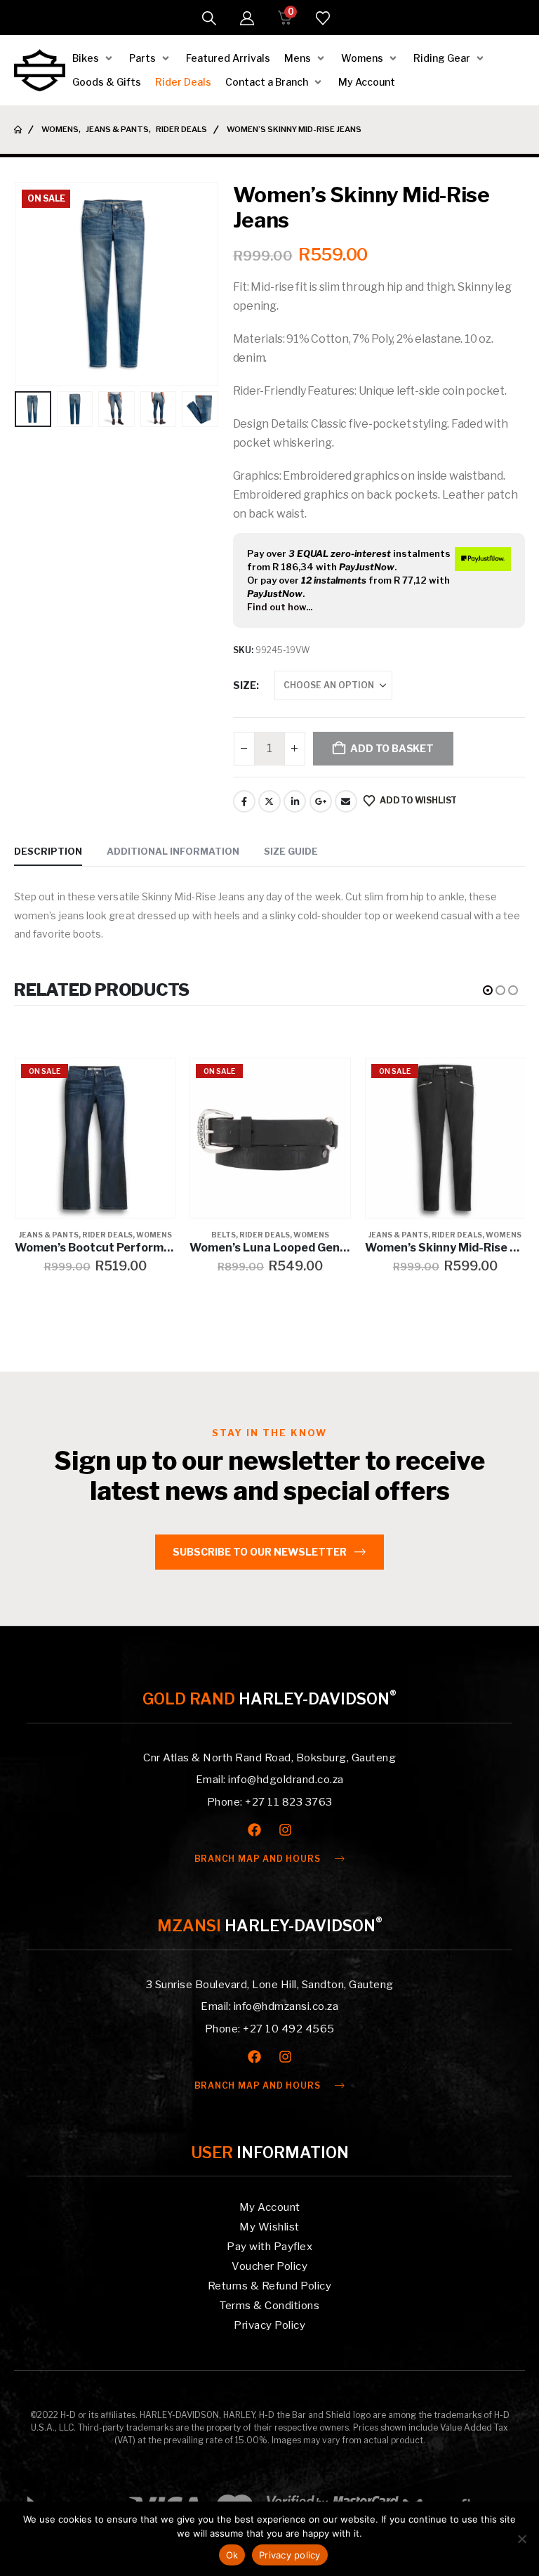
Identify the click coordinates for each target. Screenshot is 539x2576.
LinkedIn (295, 801)
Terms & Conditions (269, 2306)
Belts (224, 1235)
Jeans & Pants (49, 1235)
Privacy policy (290, 2555)
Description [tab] (48, 851)
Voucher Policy (269, 2266)
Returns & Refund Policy (270, 2286)
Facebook (244, 801)
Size (245, 685)
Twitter (269, 801)
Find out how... (280, 607)
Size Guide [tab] (291, 851)
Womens (154, 1235)
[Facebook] (254, 1830)
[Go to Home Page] (18, 130)
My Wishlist (269, 2227)
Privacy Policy (269, 2325)
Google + (321, 801)
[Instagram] (285, 1830)
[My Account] (247, 18)
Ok (232, 2555)
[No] (521, 2539)
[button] (209, 18)
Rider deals (107, 1235)
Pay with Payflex (269, 2247)
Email (346, 801)
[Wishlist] (323, 18)
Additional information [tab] (173, 851)
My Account (270, 2207)
